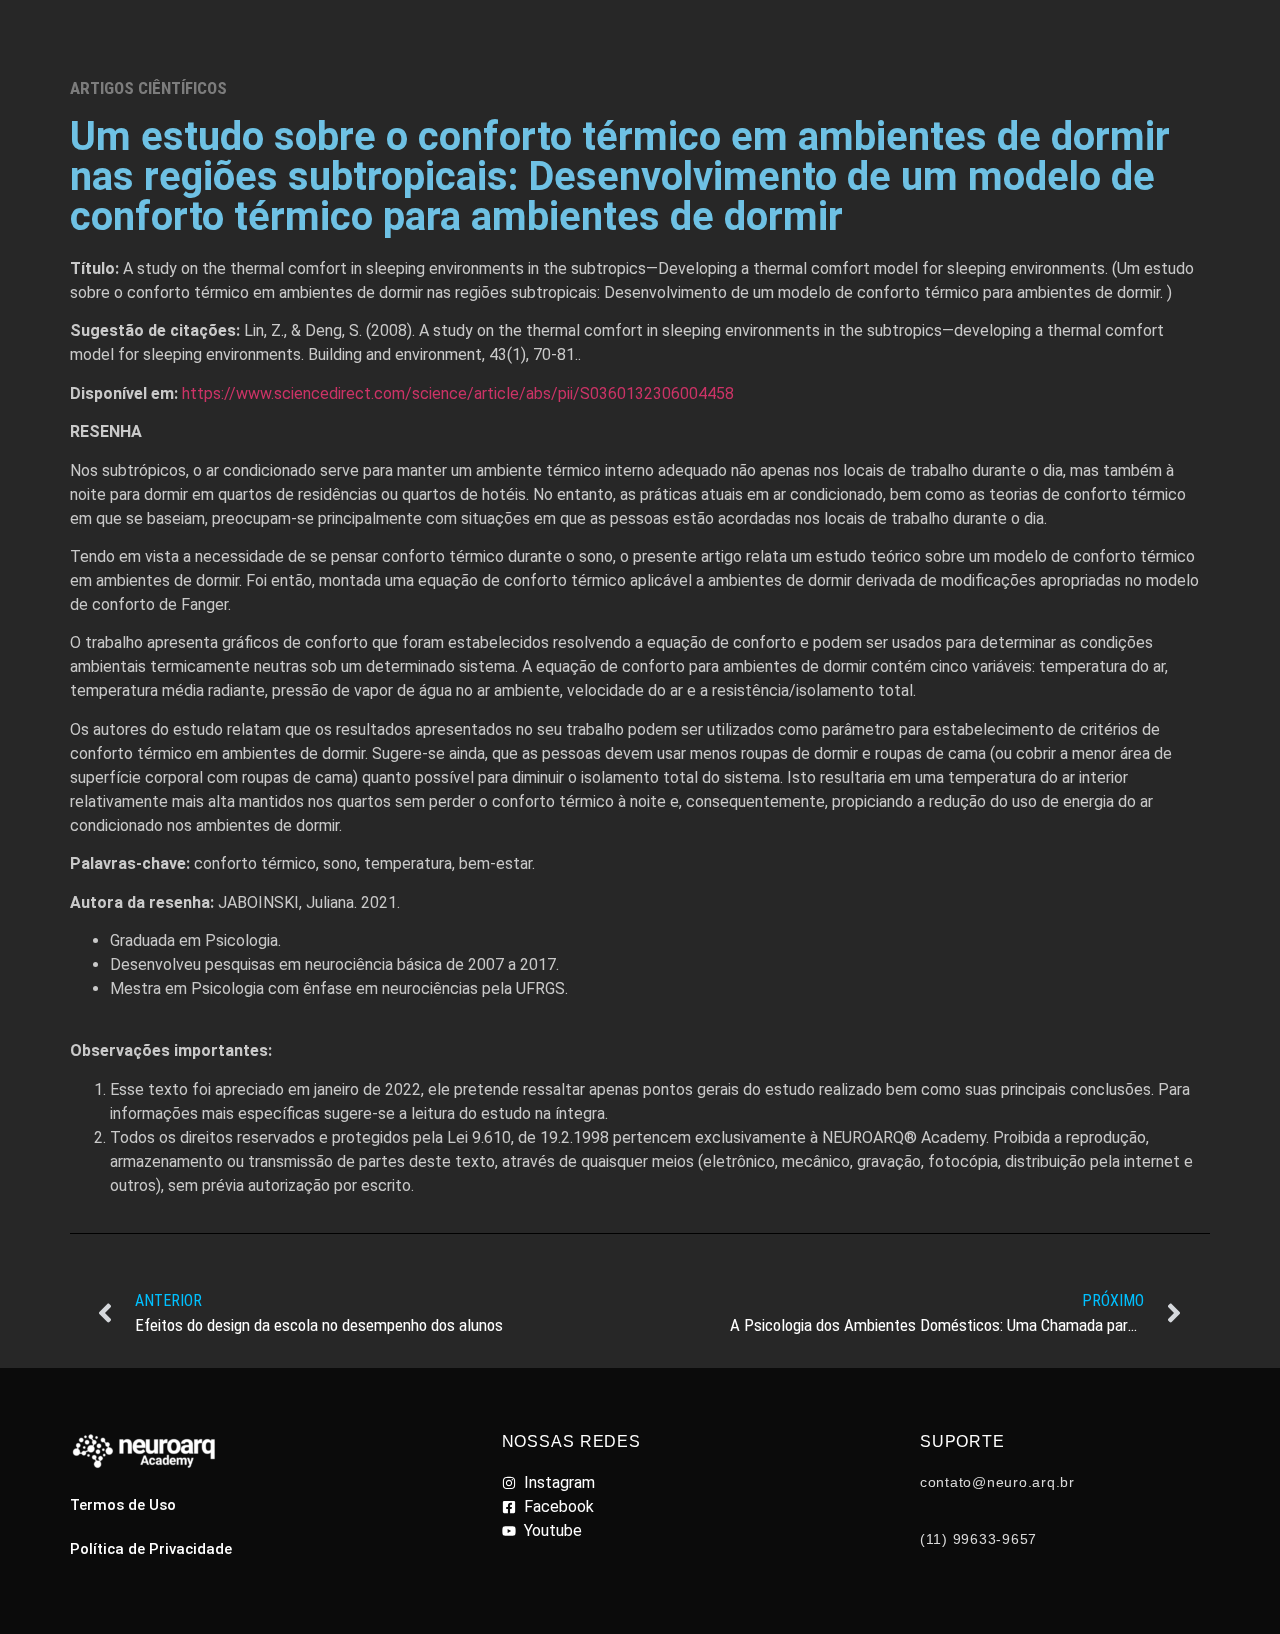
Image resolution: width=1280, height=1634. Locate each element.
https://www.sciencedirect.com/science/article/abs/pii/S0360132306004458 (458, 393)
